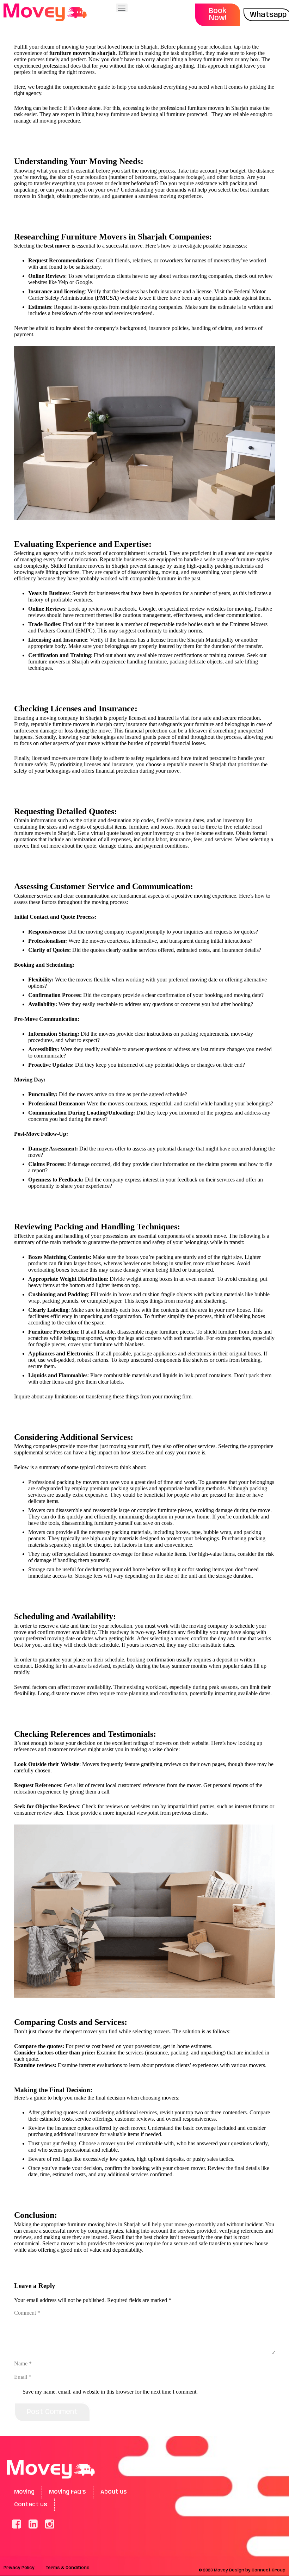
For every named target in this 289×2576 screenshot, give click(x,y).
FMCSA (107, 298)
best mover (57, 246)
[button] (122, 8)
